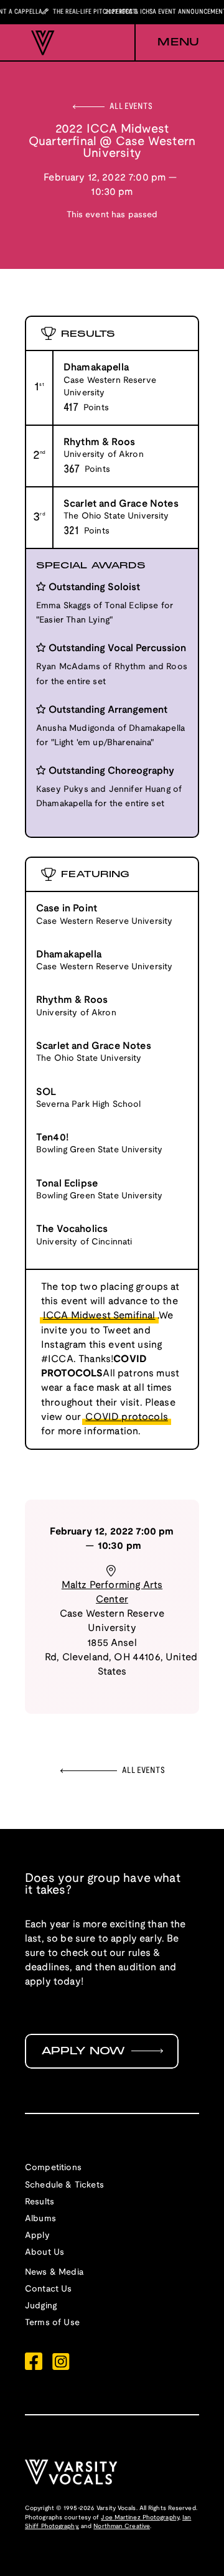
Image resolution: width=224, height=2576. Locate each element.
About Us (44, 2253)
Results (40, 2202)
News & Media (54, 2273)
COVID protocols (126, 1417)
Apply (37, 2236)
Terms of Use (52, 2323)
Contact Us (49, 2289)
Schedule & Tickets (64, 2185)
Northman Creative (122, 2527)
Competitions (53, 2168)
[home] (40, 43)
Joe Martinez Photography (140, 2518)
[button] (167, 43)
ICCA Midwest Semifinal (99, 1316)
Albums (40, 2219)
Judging (41, 2306)
